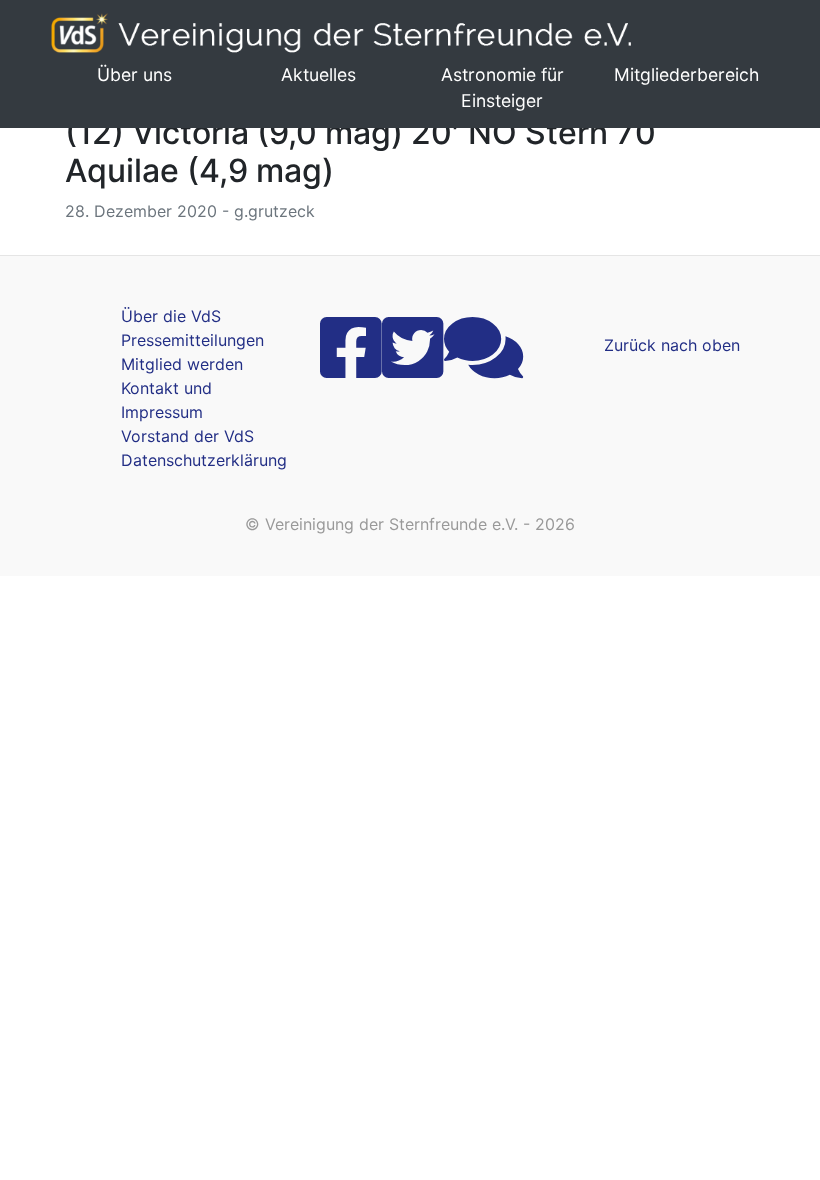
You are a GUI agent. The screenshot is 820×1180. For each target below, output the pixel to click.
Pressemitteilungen (192, 340)
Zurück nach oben (672, 345)
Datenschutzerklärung (204, 460)
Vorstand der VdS (187, 436)
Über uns (134, 74)
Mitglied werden (182, 364)
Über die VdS (171, 316)
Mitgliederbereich (686, 74)
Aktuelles (318, 74)
